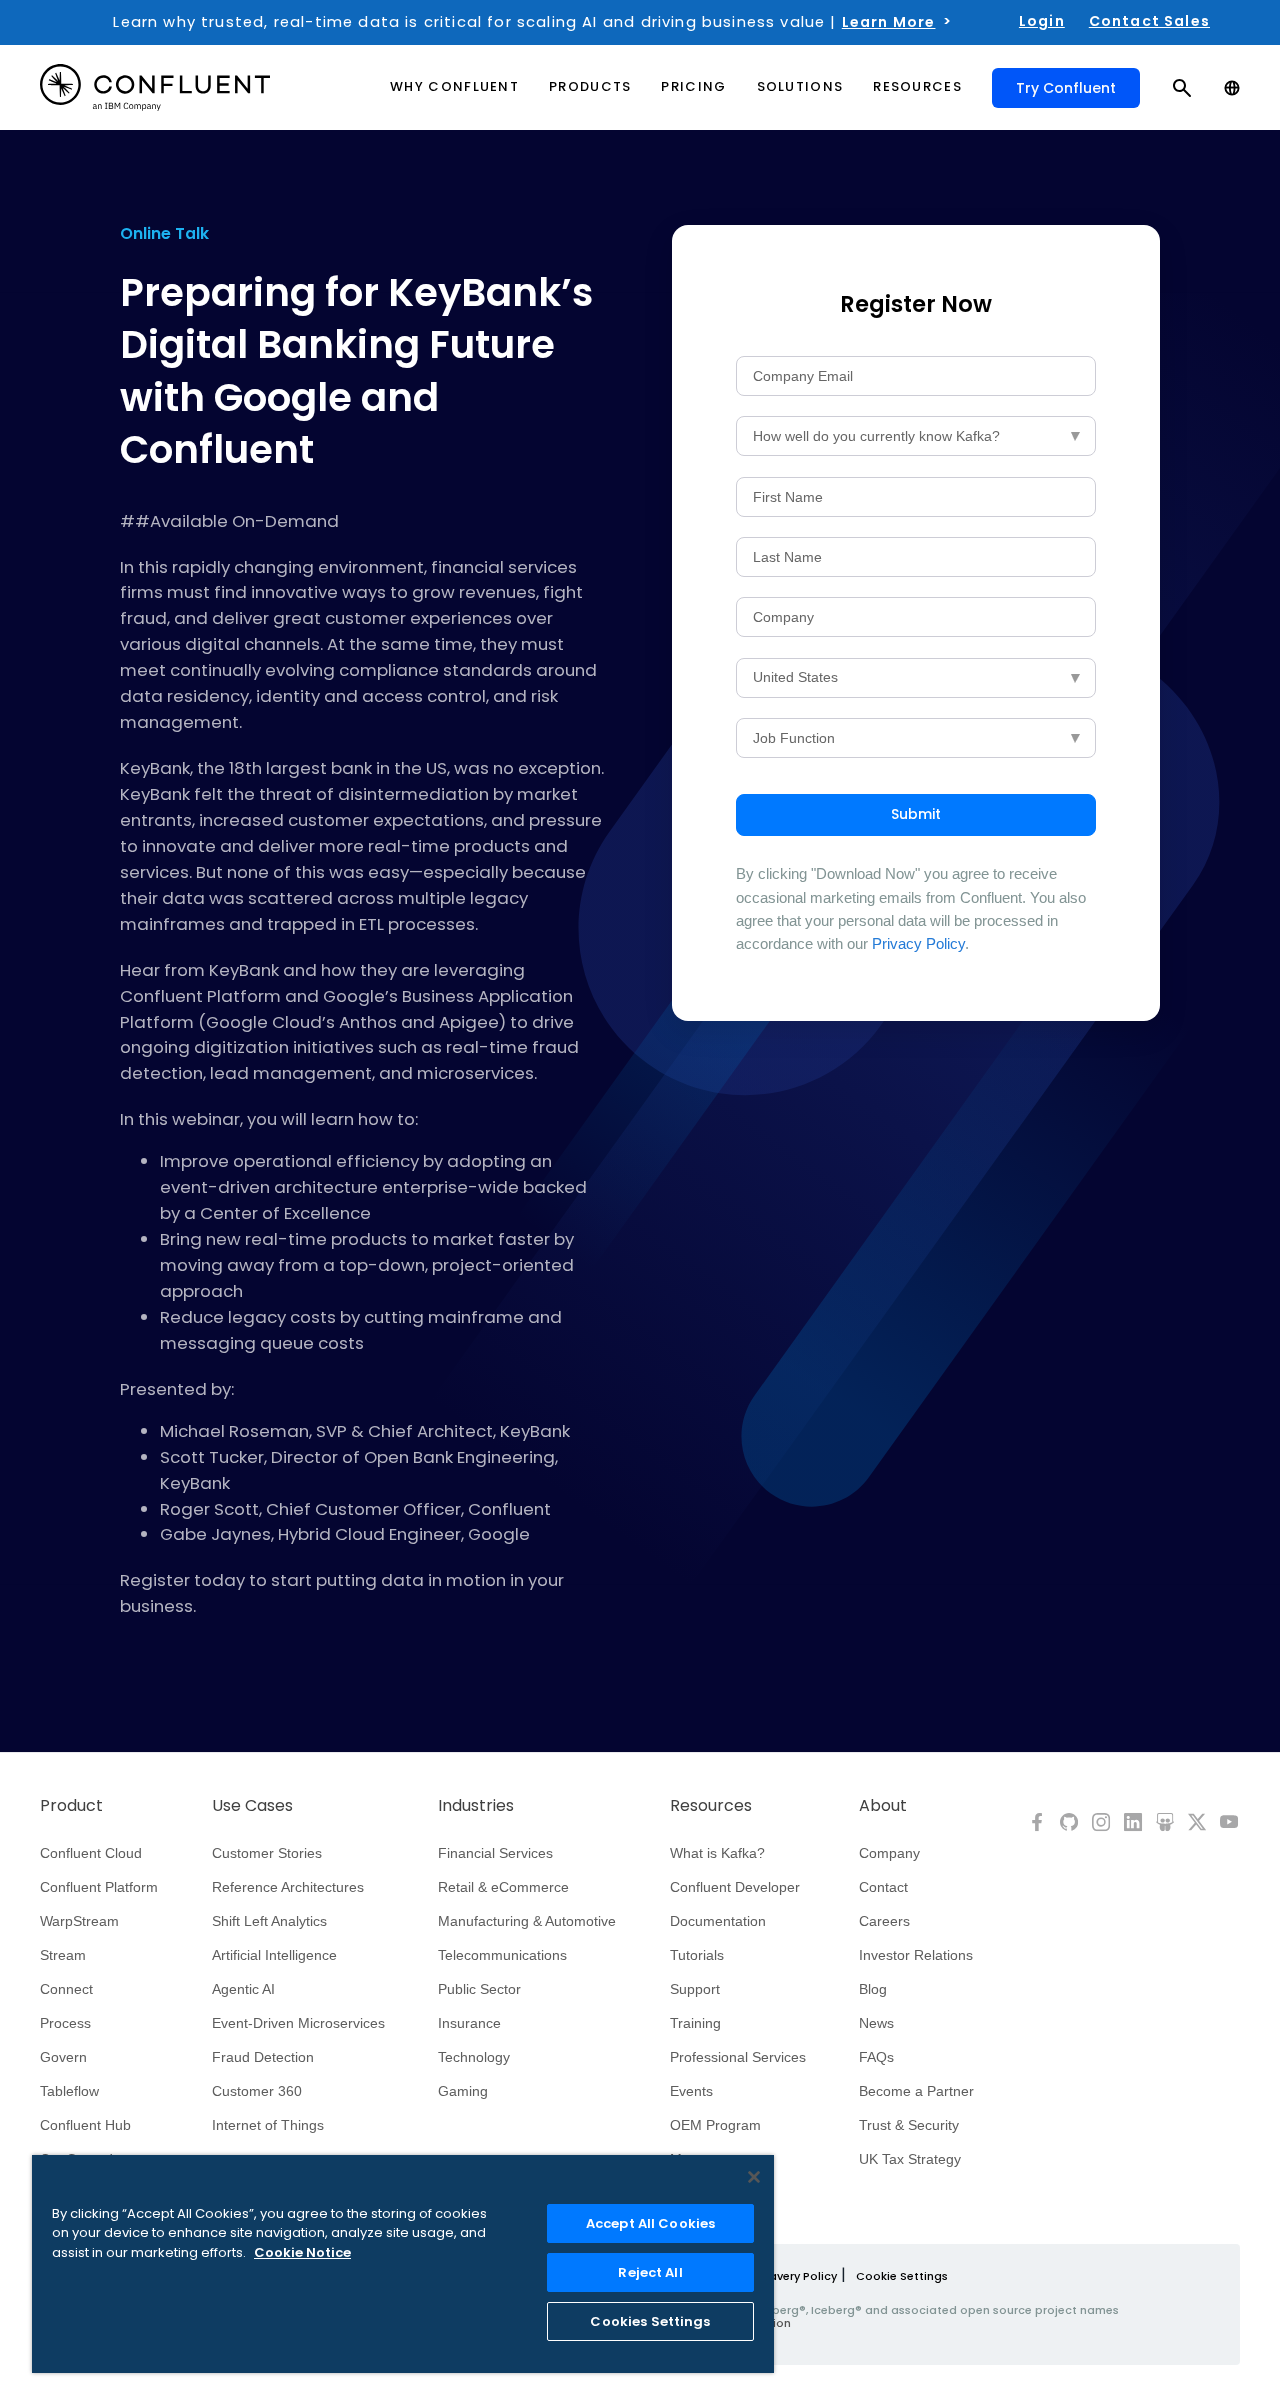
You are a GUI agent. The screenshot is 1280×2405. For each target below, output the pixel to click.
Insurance (469, 2023)
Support (695, 1989)
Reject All (650, 2272)
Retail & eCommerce (503, 1887)
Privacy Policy (918, 944)
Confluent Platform (99, 1887)
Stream (63, 1955)
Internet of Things (268, 2125)
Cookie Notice (302, 2252)
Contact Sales (1149, 21)
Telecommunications (502, 1955)
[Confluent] (155, 87)
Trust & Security (909, 2125)
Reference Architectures (288, 1887)
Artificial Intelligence (274, 1955)
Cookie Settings (902, 2276)
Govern (63, 2057)
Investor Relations (916, 1955)
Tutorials (697, 1955)
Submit (916, 814)
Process (65, 2023)
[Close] (754, 2177)
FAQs (876, 2057)
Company (889, 1853)
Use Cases (252, 1806)
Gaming (463, 2091)
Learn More (889, 22)
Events (691, 2091)
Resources (711, 1806)
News (876, 2023)
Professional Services (738, 2057)
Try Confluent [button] (1066, 88)
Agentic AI (243, 1989)
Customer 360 (257, 2091)
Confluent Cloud (91, 1853)
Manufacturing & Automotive (527, 1921)
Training (695, 2023)
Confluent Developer (735, 1887)
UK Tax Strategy (910, 2159)
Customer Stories (267, 1853)
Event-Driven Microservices (298, 2023)
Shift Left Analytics (269, 1921)
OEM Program (715, 2125)
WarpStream (79, 1921)
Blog (873, 1989)
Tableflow (69, 2091)
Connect (66, 1989)
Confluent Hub (85, 2125)
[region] (403, 2264)
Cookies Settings (650, 2321)
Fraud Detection (263, 2057)
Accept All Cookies (650, 2223)
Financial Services (495, 1853)
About (883, 1806)
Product (71, 1806)
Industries (476, 1806)
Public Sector (479, 1989)
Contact (883, 1887)
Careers (884, 1921)
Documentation (718, 1921)
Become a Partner (916, 2091)
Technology (474, 2057)
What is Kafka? (717, 1853)
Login (1042, 21)
